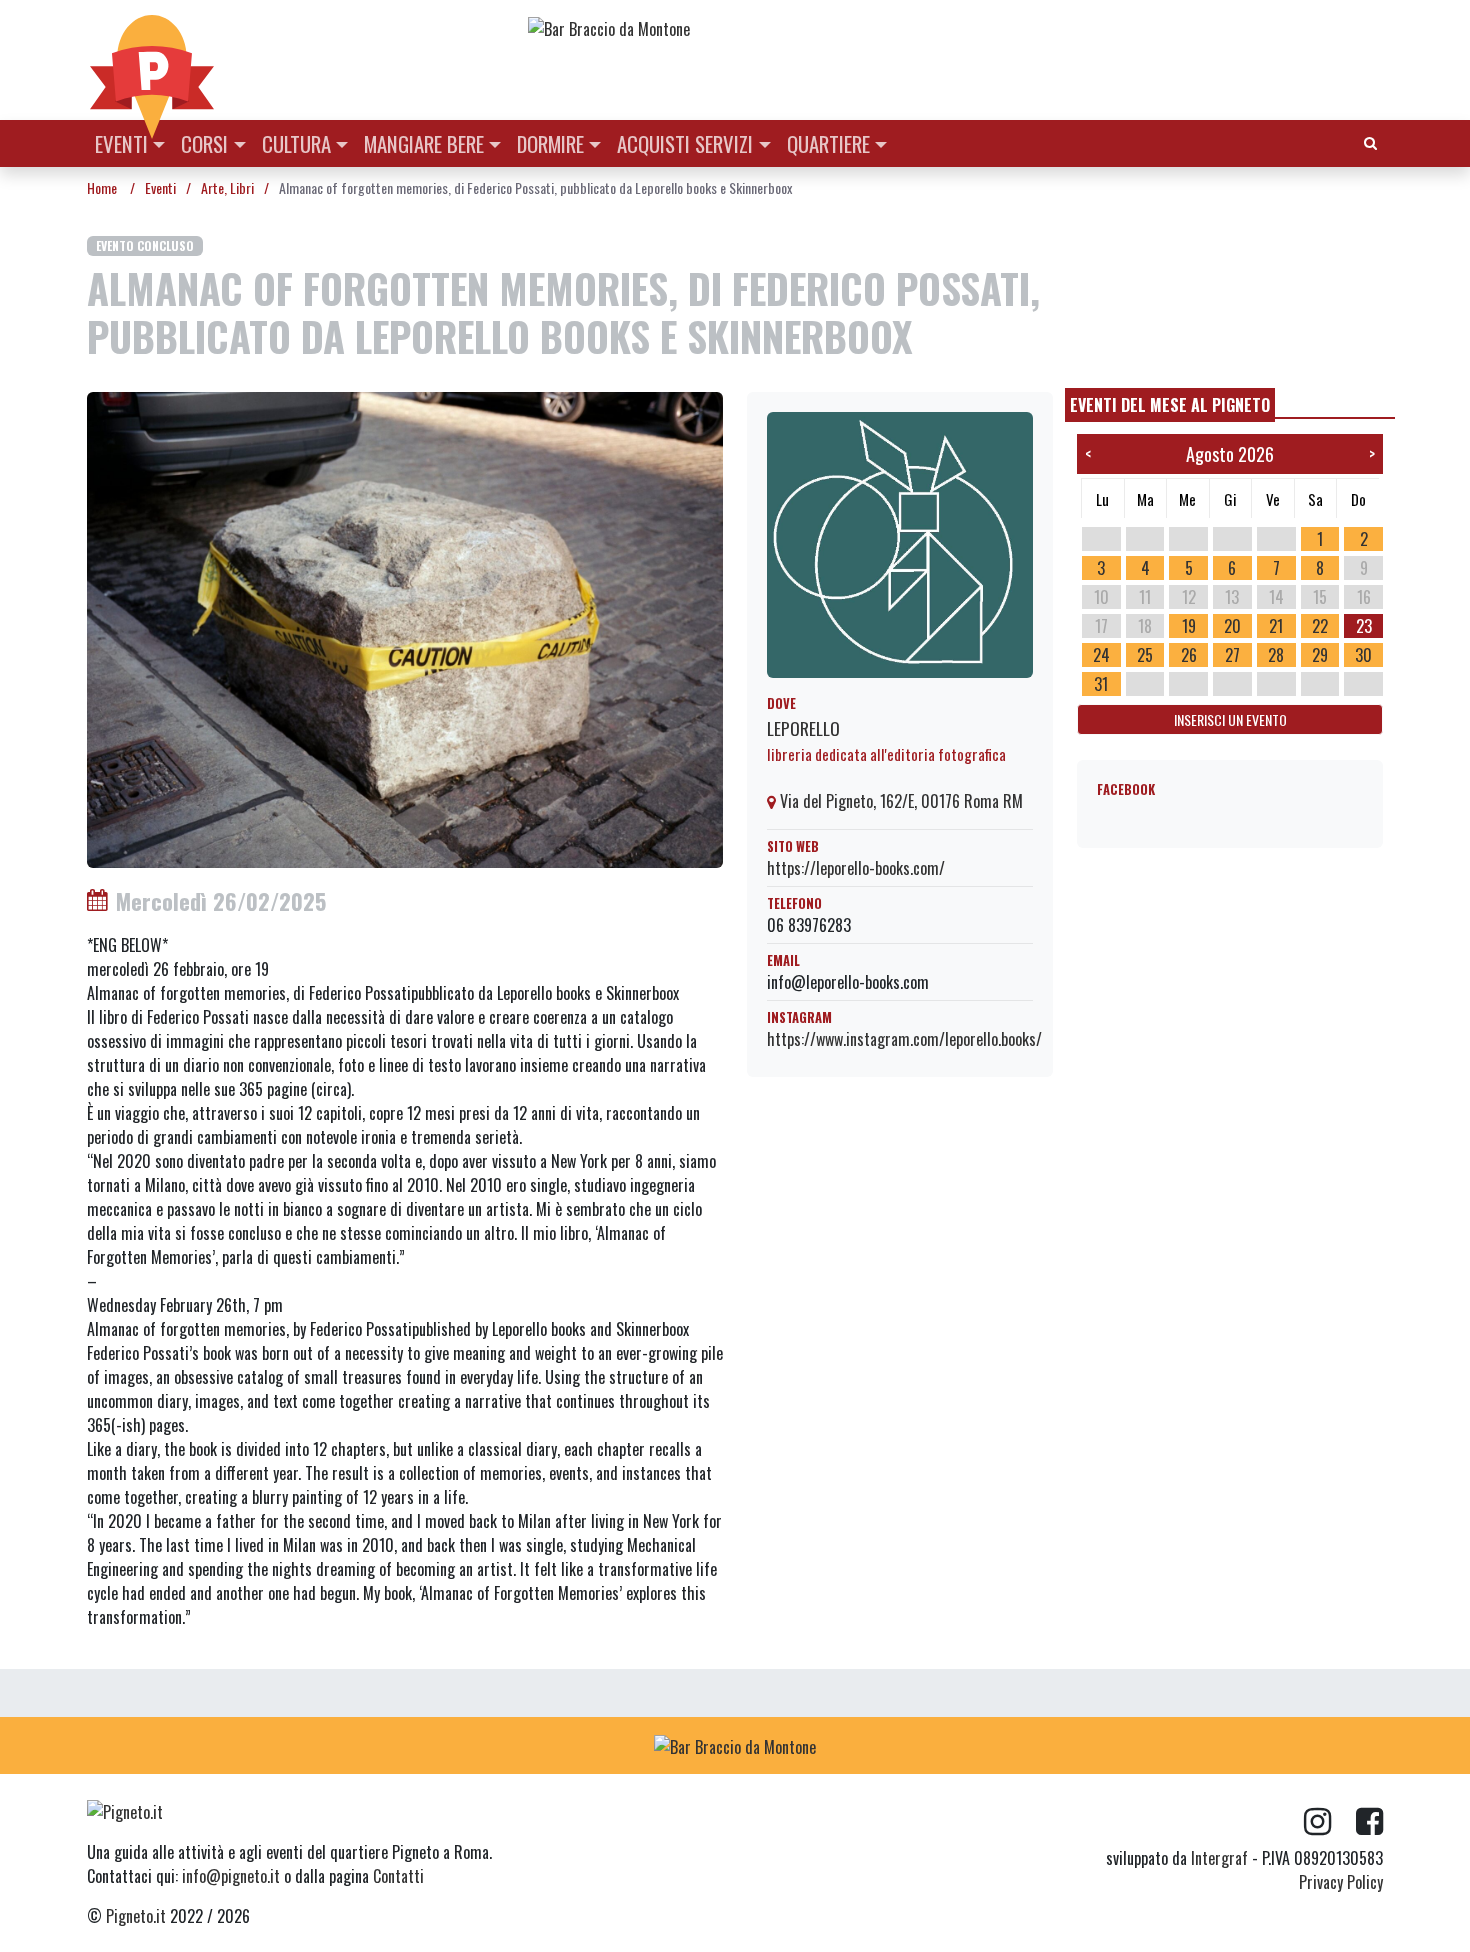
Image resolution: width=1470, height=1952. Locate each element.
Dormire (550, 143)
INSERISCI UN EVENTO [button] (1230, 719)
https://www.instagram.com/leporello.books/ (904, 1039)
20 (1232, 626)
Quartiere (828, 143)
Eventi (121, 143)
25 (1145, 655)
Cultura (296, 143)
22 (1320, 626)
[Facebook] (1369, 1822)
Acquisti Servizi (685, 143)
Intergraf (1219, 1858)
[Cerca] (1370, 141)
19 (1189, 626)
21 (1276, 626)
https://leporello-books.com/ (856, 868)
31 (1101, 684)
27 (1232, 655)
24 (1101, 655)
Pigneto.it (136, 1916)
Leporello (803, 728)
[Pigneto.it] (152, 60)
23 (1364, 626)
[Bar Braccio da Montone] (954, 28)
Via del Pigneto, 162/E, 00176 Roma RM (899, 801)
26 (1189, 655)
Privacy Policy (1341, 1882)
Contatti (398, 1876)
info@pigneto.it (231, 1876)
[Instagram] (1330, 1822)
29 (1320, 655)
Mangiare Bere (424, 143)
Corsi (204, 143)
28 (1276, 655)
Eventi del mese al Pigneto (1170, 405)
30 (1363, 655)
